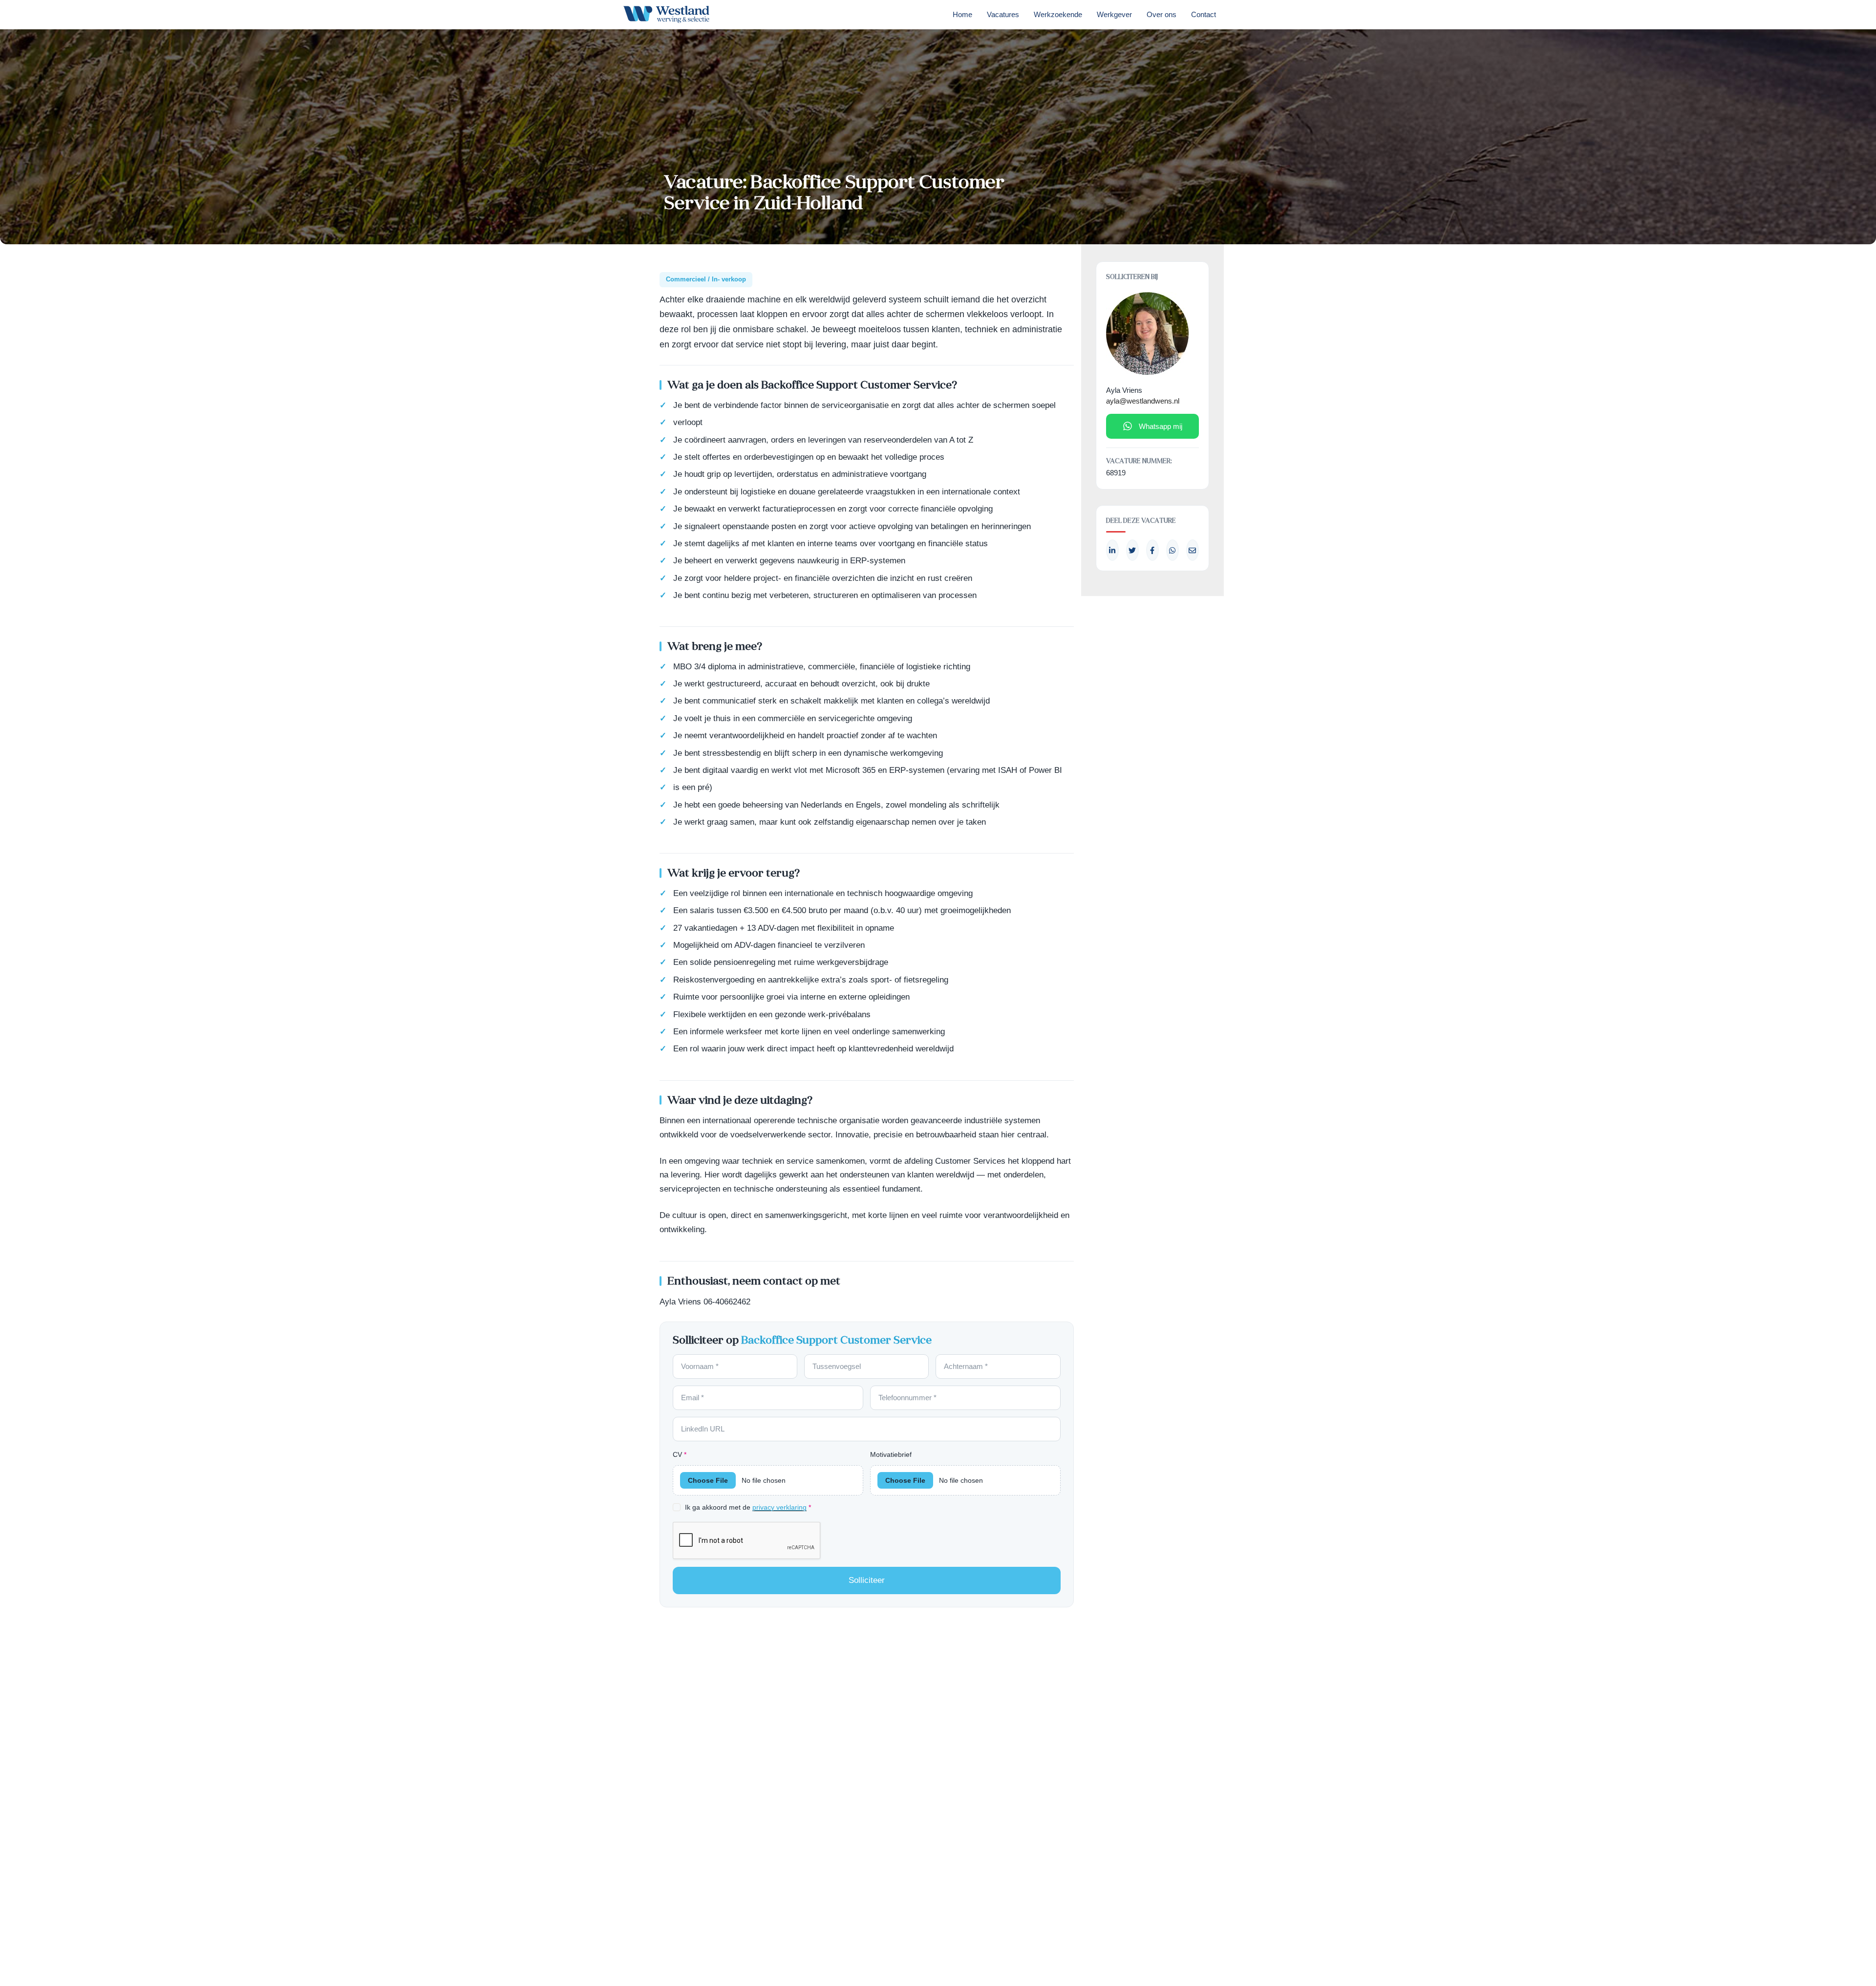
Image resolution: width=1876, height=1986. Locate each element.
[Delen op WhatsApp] (1172, 550)
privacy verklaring (779, 1507)
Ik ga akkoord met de (748, 1507)
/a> (1152, 550)
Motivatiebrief (891, 1454)
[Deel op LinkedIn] (1112, 550)
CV (680, 1454)
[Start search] (1237, 17)
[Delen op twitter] (1132, 550)
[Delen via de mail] (1193, 550)
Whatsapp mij (1161, 426)
